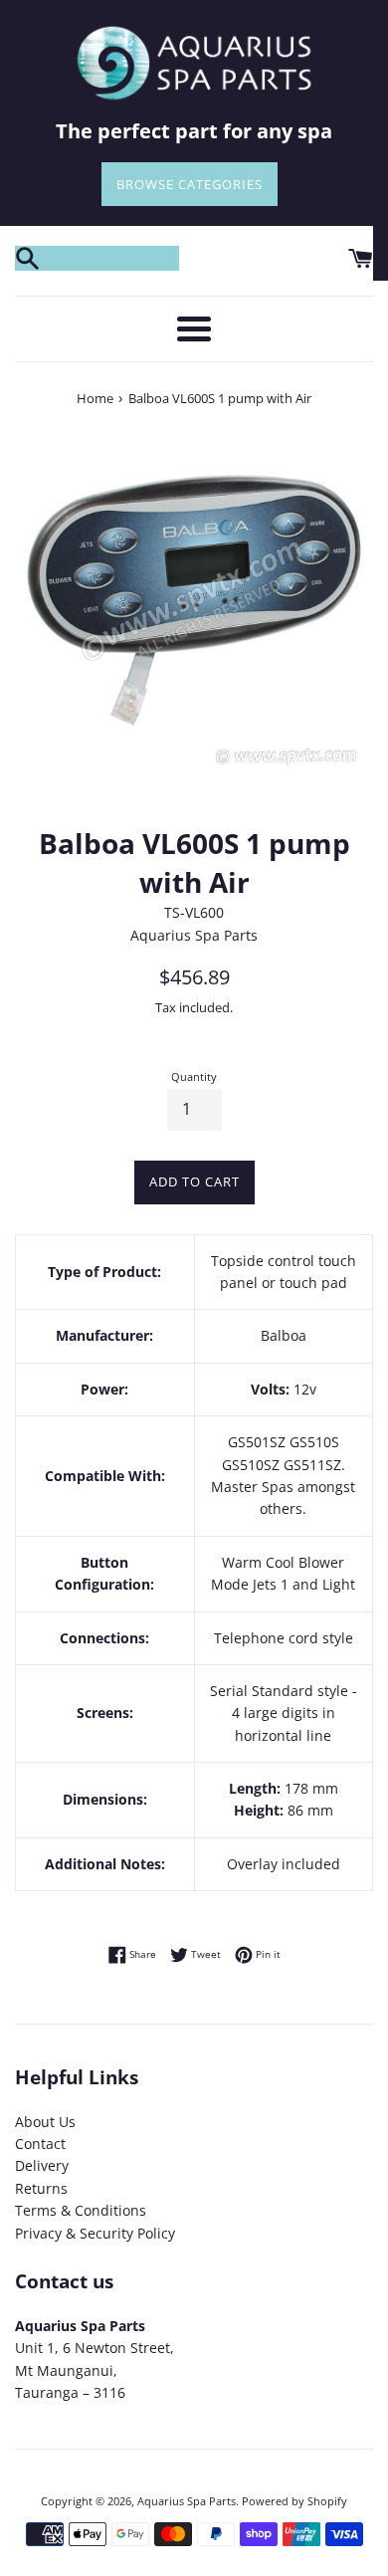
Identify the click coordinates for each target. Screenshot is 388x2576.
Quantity (194, 1076)
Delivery (42, 2165)
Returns (41, 2188)
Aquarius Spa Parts (187, 2501)
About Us (45, 2122)
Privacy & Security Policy (95, 2233)
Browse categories (190, 184)
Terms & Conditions (81, 2210)
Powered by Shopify (294, 2501)
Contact (40, 2144)
